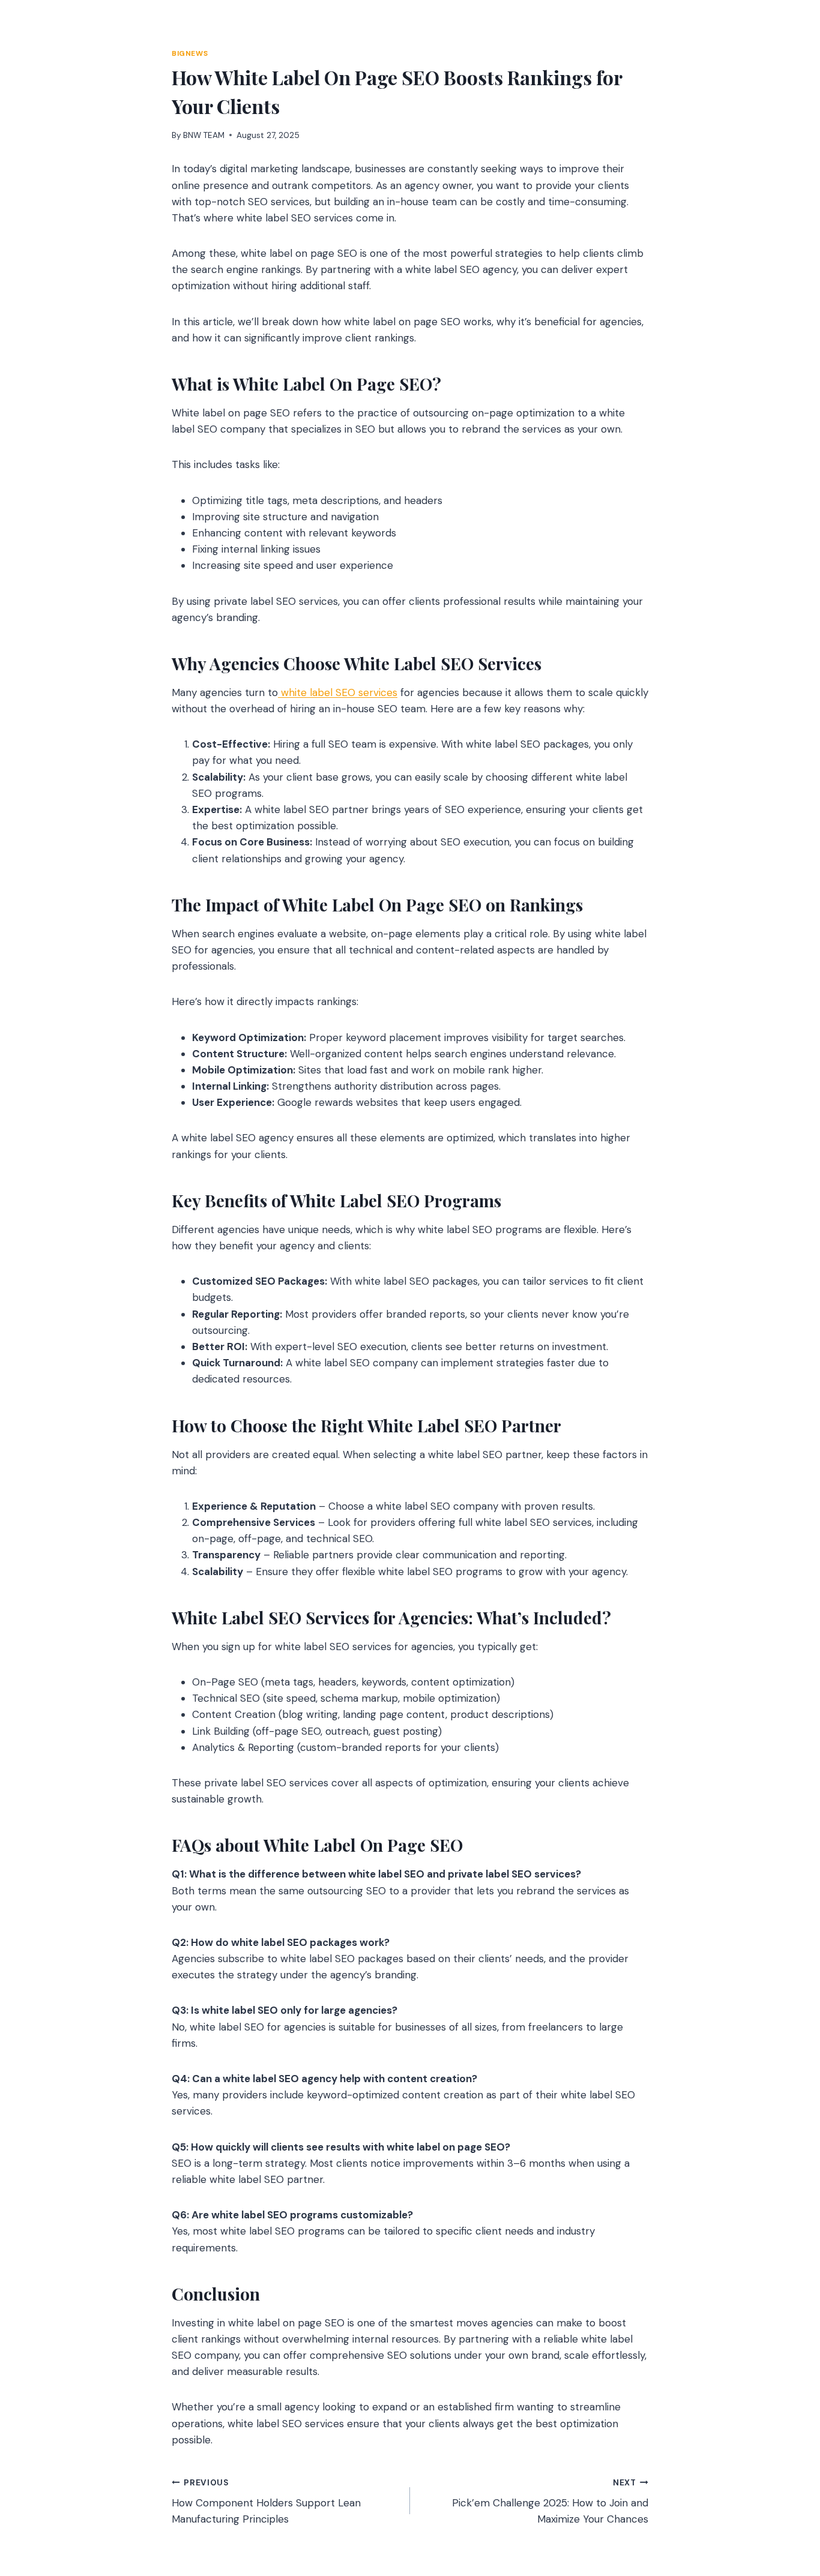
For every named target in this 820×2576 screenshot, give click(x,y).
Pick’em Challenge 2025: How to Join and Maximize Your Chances (550, 2502)
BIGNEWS (190, 53)
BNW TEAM (204, 135)
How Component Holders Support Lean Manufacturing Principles (266, 2502)
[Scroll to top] (788, 2502)
